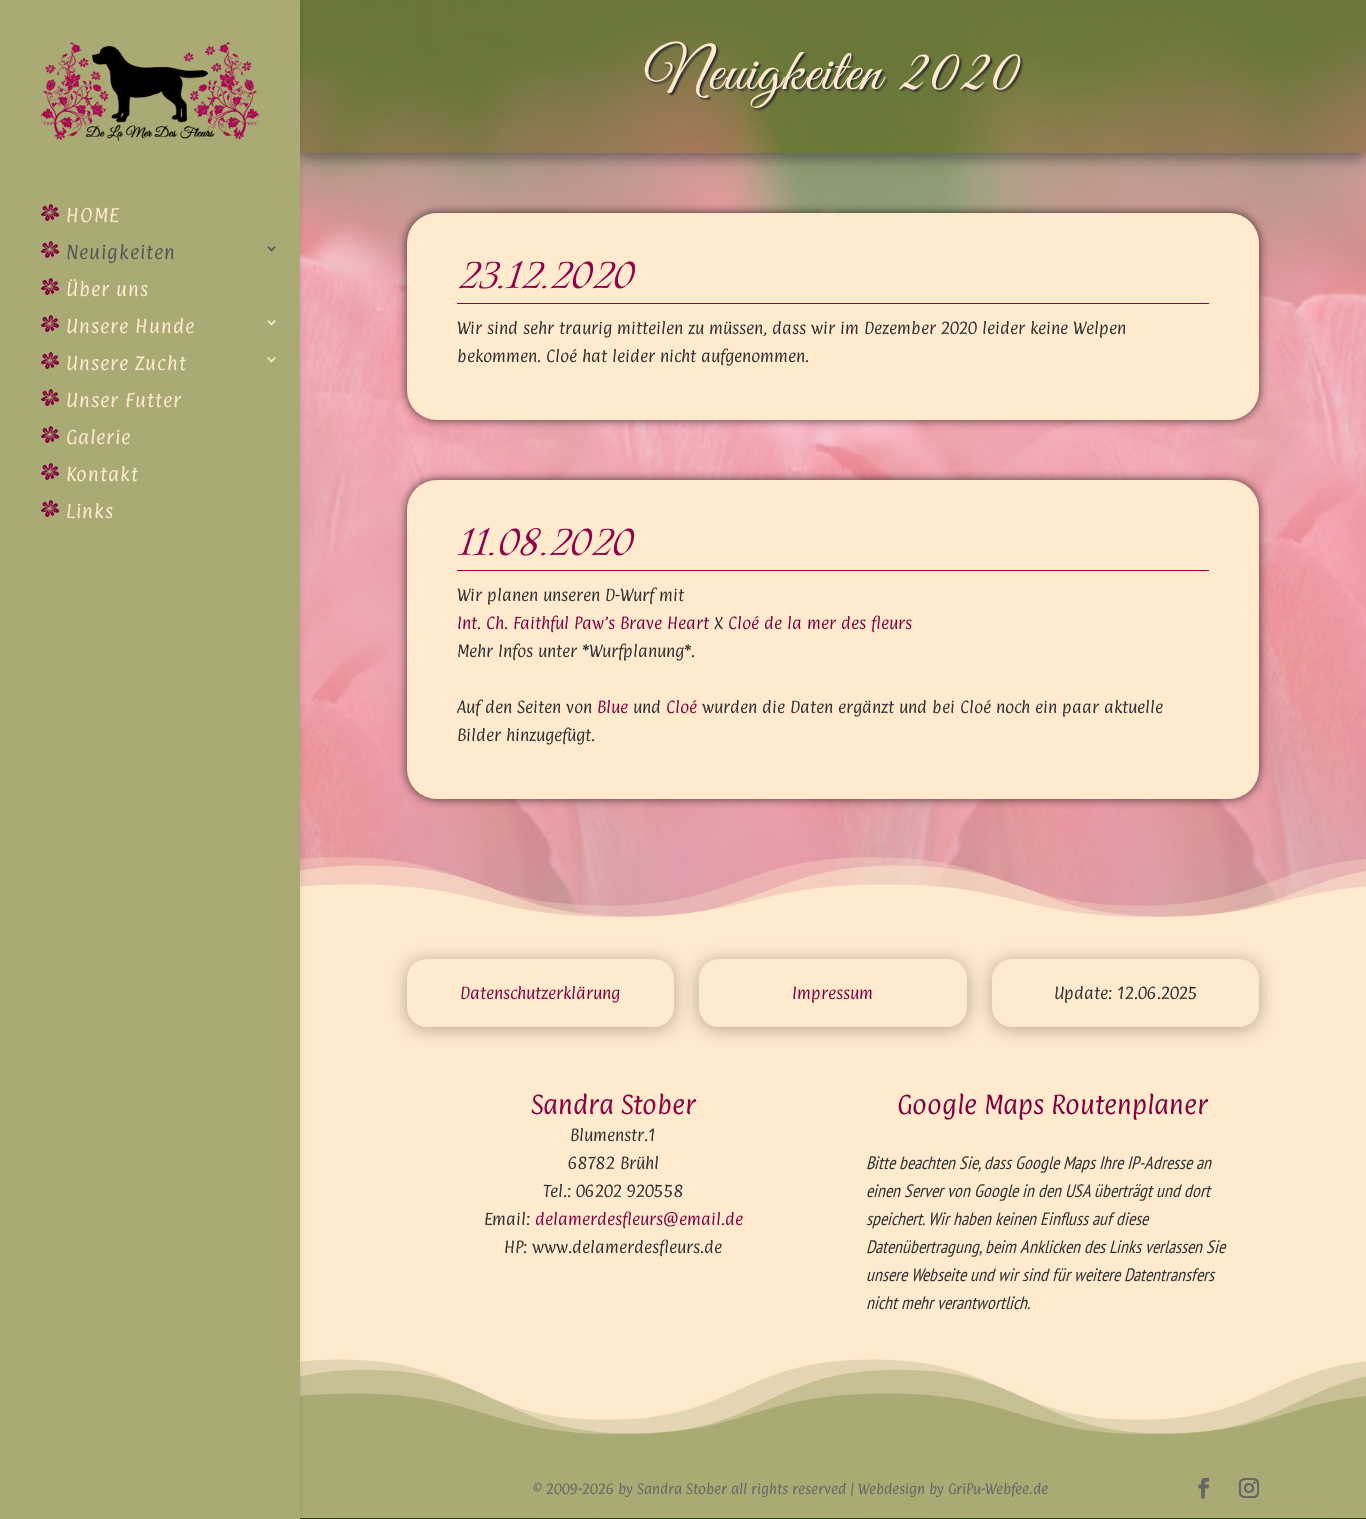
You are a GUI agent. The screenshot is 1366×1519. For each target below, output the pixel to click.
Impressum (832, 993)
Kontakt (99, 474)
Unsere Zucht (123, 363)
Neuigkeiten (118, 252)
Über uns (104, 289)
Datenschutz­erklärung (540, 993)
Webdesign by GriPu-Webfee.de (953, 1488)
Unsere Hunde (127, 326)
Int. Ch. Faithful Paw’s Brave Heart (583, 623)
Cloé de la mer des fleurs (820, 623)
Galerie (95, 437)
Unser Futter (121, 400)
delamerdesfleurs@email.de (639, 1219)
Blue (612, 707)
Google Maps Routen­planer (1052, 1104)
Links (87, 511)
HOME (90, 215)
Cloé (681, 707)
